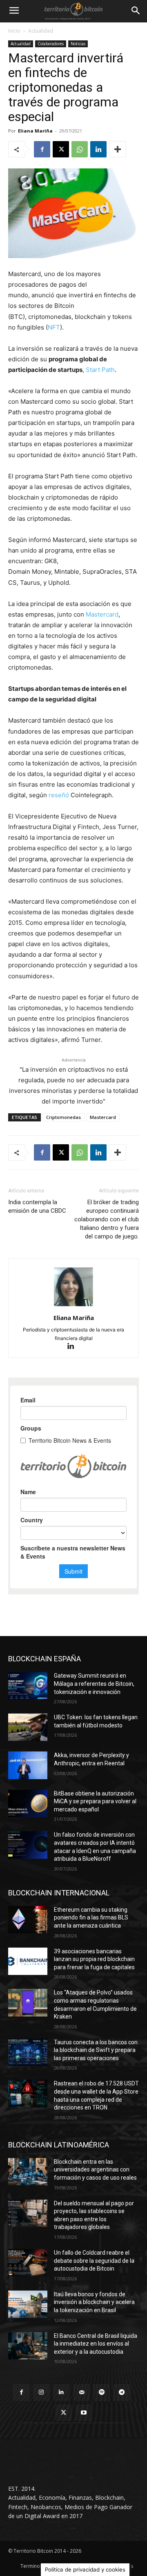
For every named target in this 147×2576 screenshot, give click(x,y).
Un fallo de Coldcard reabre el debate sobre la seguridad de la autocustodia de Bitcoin (94, 2261)
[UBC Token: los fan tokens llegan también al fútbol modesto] (28, 1727)
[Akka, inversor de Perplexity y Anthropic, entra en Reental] (28, 1765)
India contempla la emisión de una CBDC (37, 1206)
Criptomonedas (63, 1117)
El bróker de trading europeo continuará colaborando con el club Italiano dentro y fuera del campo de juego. (107, 1219)
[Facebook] (42, 149)
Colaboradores (51, 44)
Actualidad (41, 31)
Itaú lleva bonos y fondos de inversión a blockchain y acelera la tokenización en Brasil (94, 2302)
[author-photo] (73, 1306)
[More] (118, 149)
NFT (54, 327)
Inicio (14, 31)
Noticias (78, 44)
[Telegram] (121, 2392)
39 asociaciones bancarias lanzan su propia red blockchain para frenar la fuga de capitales (94, 1959)
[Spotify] (101, 2392)
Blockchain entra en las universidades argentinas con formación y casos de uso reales (95, 2170)
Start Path (100, 370)
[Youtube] (84, 2413)
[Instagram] (41, 2392)
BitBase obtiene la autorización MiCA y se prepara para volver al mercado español (95, 1801)
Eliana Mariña (35, 131)
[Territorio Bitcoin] (73, 11)
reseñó (59, 795)
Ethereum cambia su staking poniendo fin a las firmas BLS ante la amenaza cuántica (91, 1918)
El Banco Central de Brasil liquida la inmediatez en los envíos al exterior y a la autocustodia (96, 2344)
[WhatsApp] (80, 149)
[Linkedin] (98, 149)
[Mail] (81, 2392)
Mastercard (102, 614)
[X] (61, 149)
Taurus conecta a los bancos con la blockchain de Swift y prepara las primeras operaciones (96, 2050)
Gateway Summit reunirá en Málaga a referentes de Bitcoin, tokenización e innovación (94, 1684)
